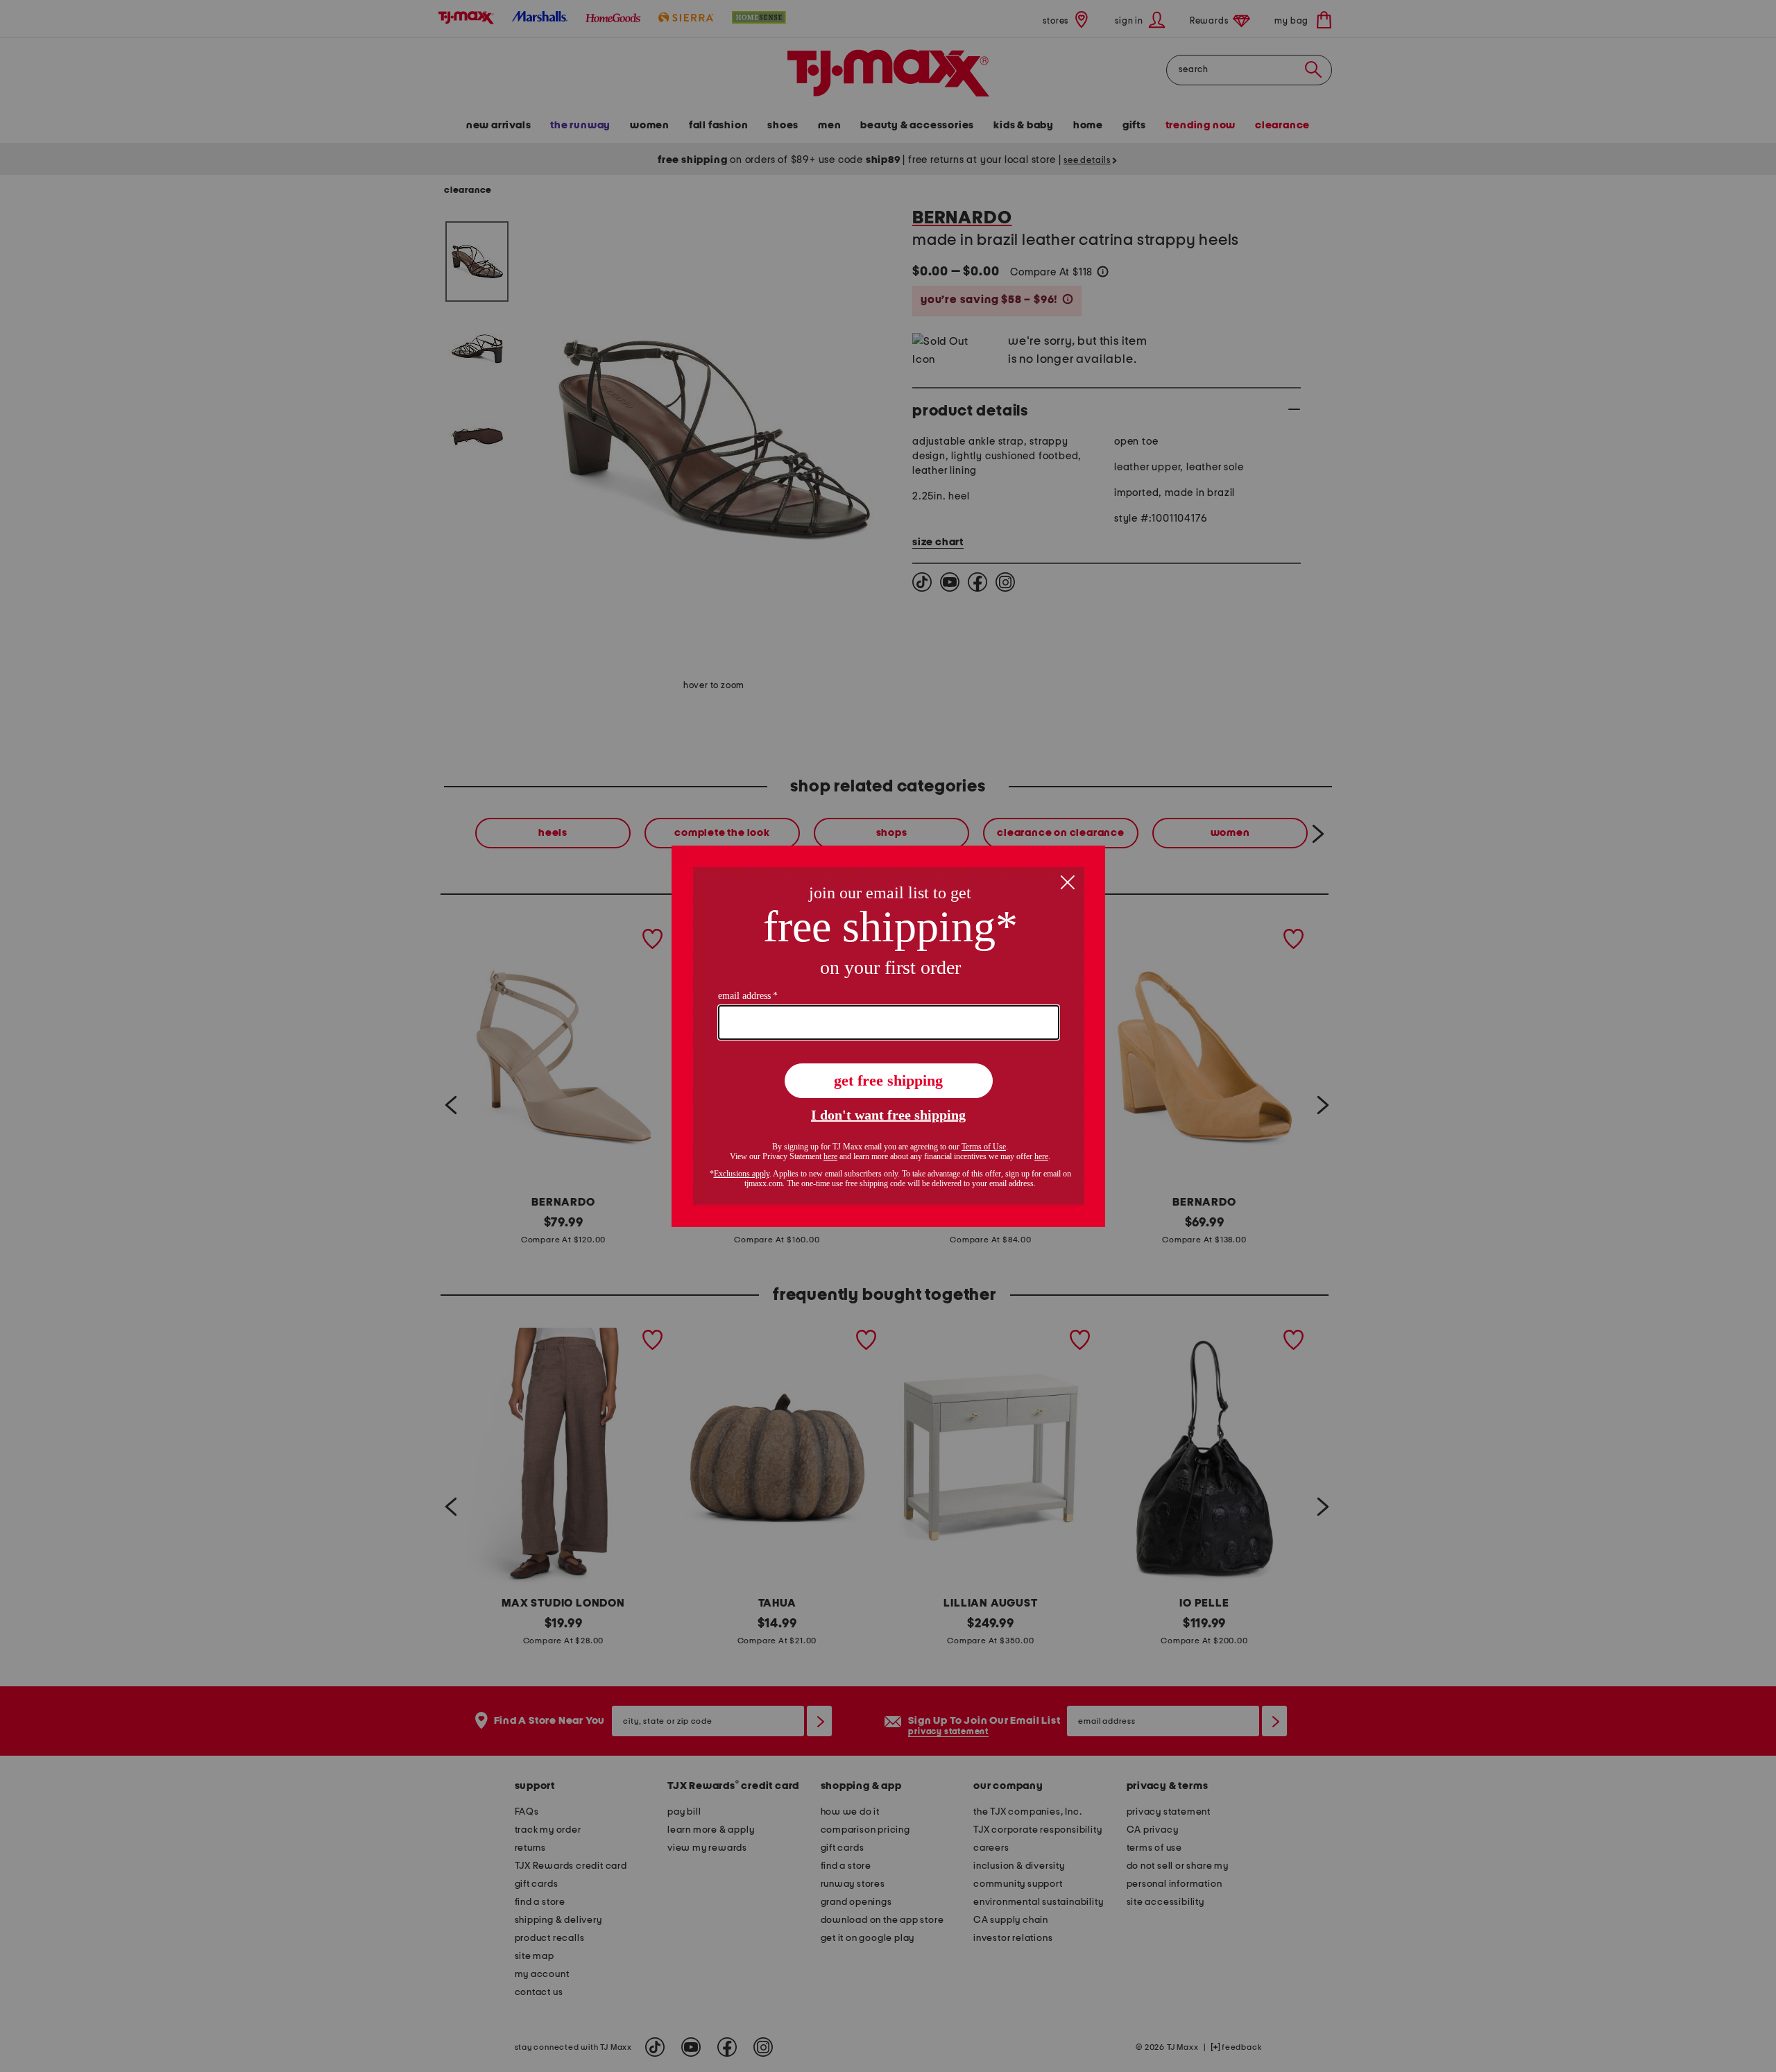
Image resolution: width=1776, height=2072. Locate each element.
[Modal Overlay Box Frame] (888, 1036)
